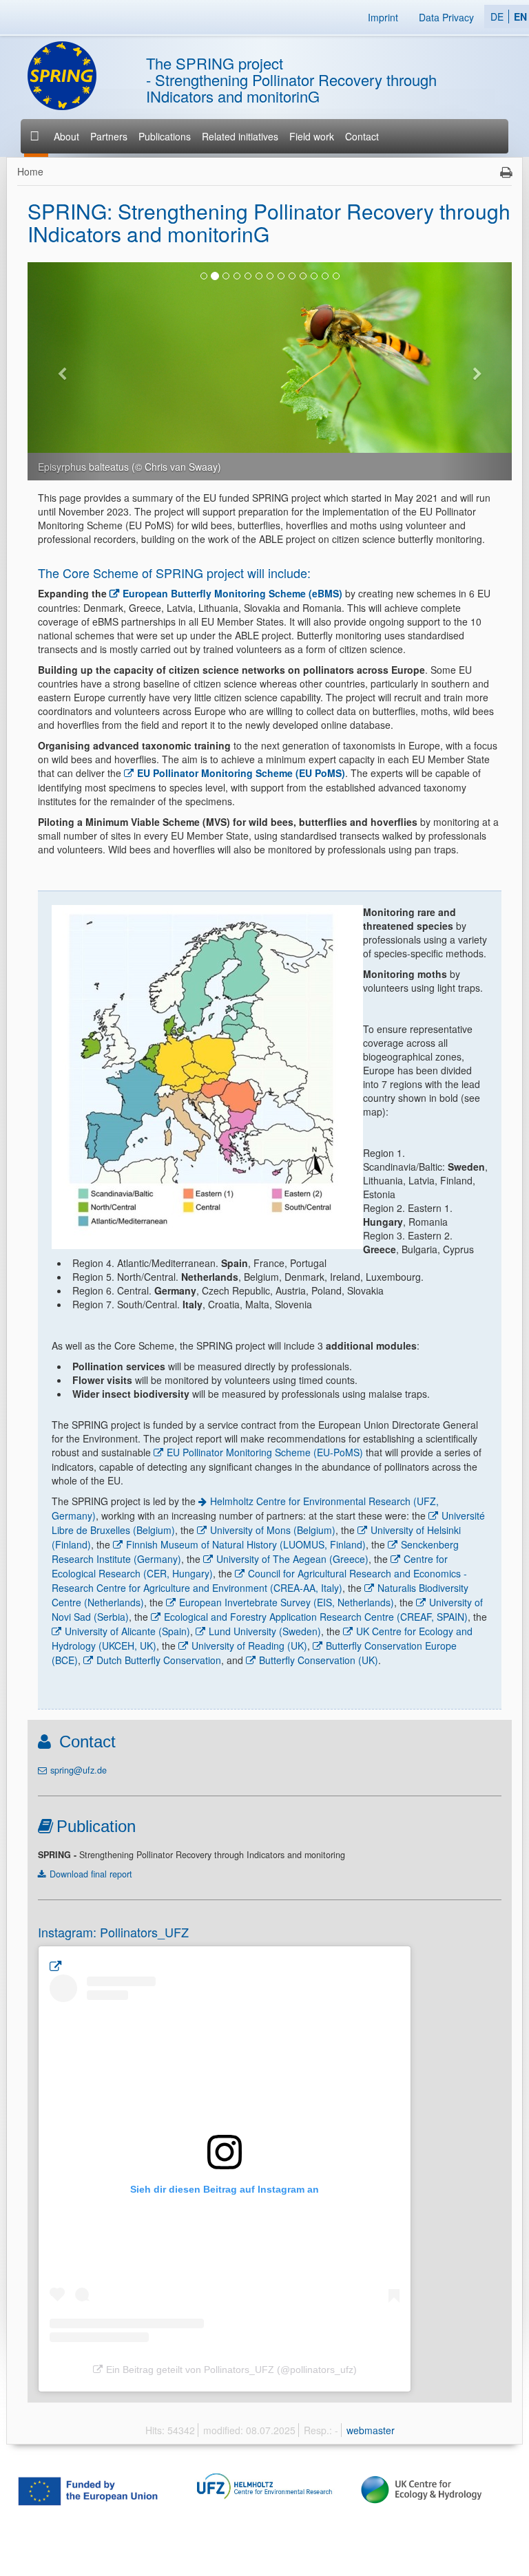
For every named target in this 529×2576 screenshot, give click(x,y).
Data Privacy (446, 17)
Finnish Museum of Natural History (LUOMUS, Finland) (246, 1544)
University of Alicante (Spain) (127, 1631)
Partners (109, 136)
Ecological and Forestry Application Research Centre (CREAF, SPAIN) (316, 1617)
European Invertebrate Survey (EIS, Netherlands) (287, 1602)
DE (497, 17)
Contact (362, 136)
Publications (165, 136)
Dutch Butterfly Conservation (159, 1660)
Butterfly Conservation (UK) (319, 1660)
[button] (64, 371)
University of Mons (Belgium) (273, 1530)
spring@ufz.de (79, 1770)
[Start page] (36, 136)
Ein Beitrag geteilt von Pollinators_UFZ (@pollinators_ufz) (231, 2370)
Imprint (383, 17)
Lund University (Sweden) (265, 1631)
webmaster (371, 2430)
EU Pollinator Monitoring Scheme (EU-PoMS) (265, 1452)
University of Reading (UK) (249, 1646)
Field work (312, 136)
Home (30, 171)
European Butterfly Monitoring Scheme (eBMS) (232, 593)
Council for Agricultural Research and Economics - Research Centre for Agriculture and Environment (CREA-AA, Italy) (259, 1580)
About (66, 136)
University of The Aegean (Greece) (292, 1559)
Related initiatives (240, 136)
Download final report (91, 1874)
